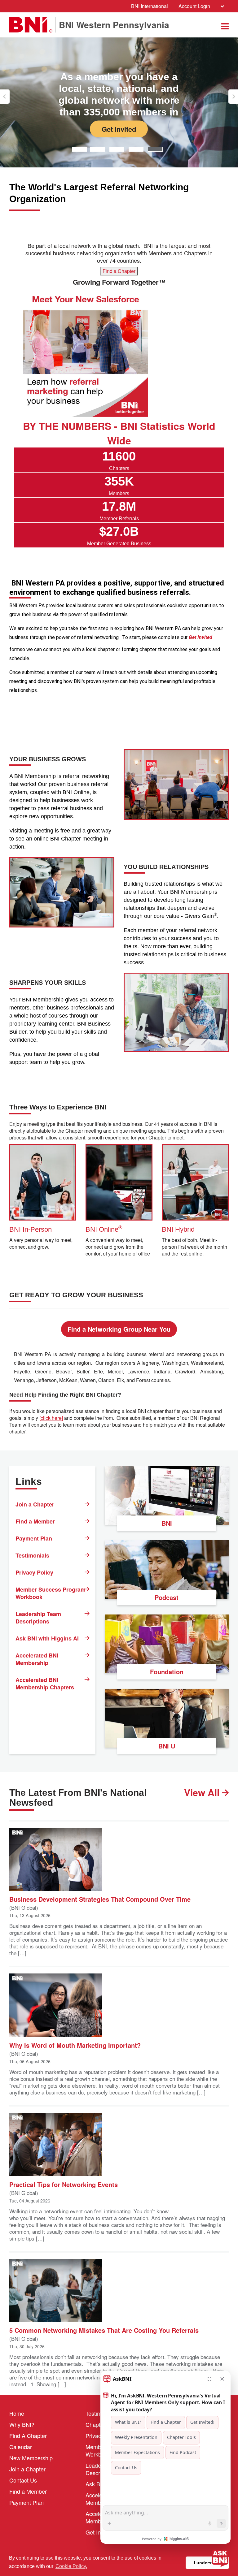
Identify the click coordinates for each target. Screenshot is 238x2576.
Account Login (194, 6)
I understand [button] (207, 2563)
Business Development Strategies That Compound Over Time (100, 1899)
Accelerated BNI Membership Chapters (45, 1683)
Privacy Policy (34, 1572)
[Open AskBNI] (220, 2558)
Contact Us (23, 2480)
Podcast (167, 1597)
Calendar (21, 2447)
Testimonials (32, 1555)
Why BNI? (22, 2424)
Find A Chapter (28, 2436)
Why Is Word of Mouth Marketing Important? (75, 2045)
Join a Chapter (35, 1504)
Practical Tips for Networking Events (64, 2184)
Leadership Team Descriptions (38, 1618)
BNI (167, 1523)
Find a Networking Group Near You (119, 1329)
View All (203, 1792)
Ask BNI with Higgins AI (47, 1638)
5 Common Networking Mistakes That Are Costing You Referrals (104, 2330)
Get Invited (119, 107)
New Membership (31, 2458)
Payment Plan (34, 1538)
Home (17, 2413)
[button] (5, 97)
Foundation (167, 1672)
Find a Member (35, 1521)
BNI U (167, 1746)
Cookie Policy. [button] (71, 2566)
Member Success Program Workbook (51, 1593)
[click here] (51, 1418)
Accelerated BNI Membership (37, 1659)
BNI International (150, 6)
